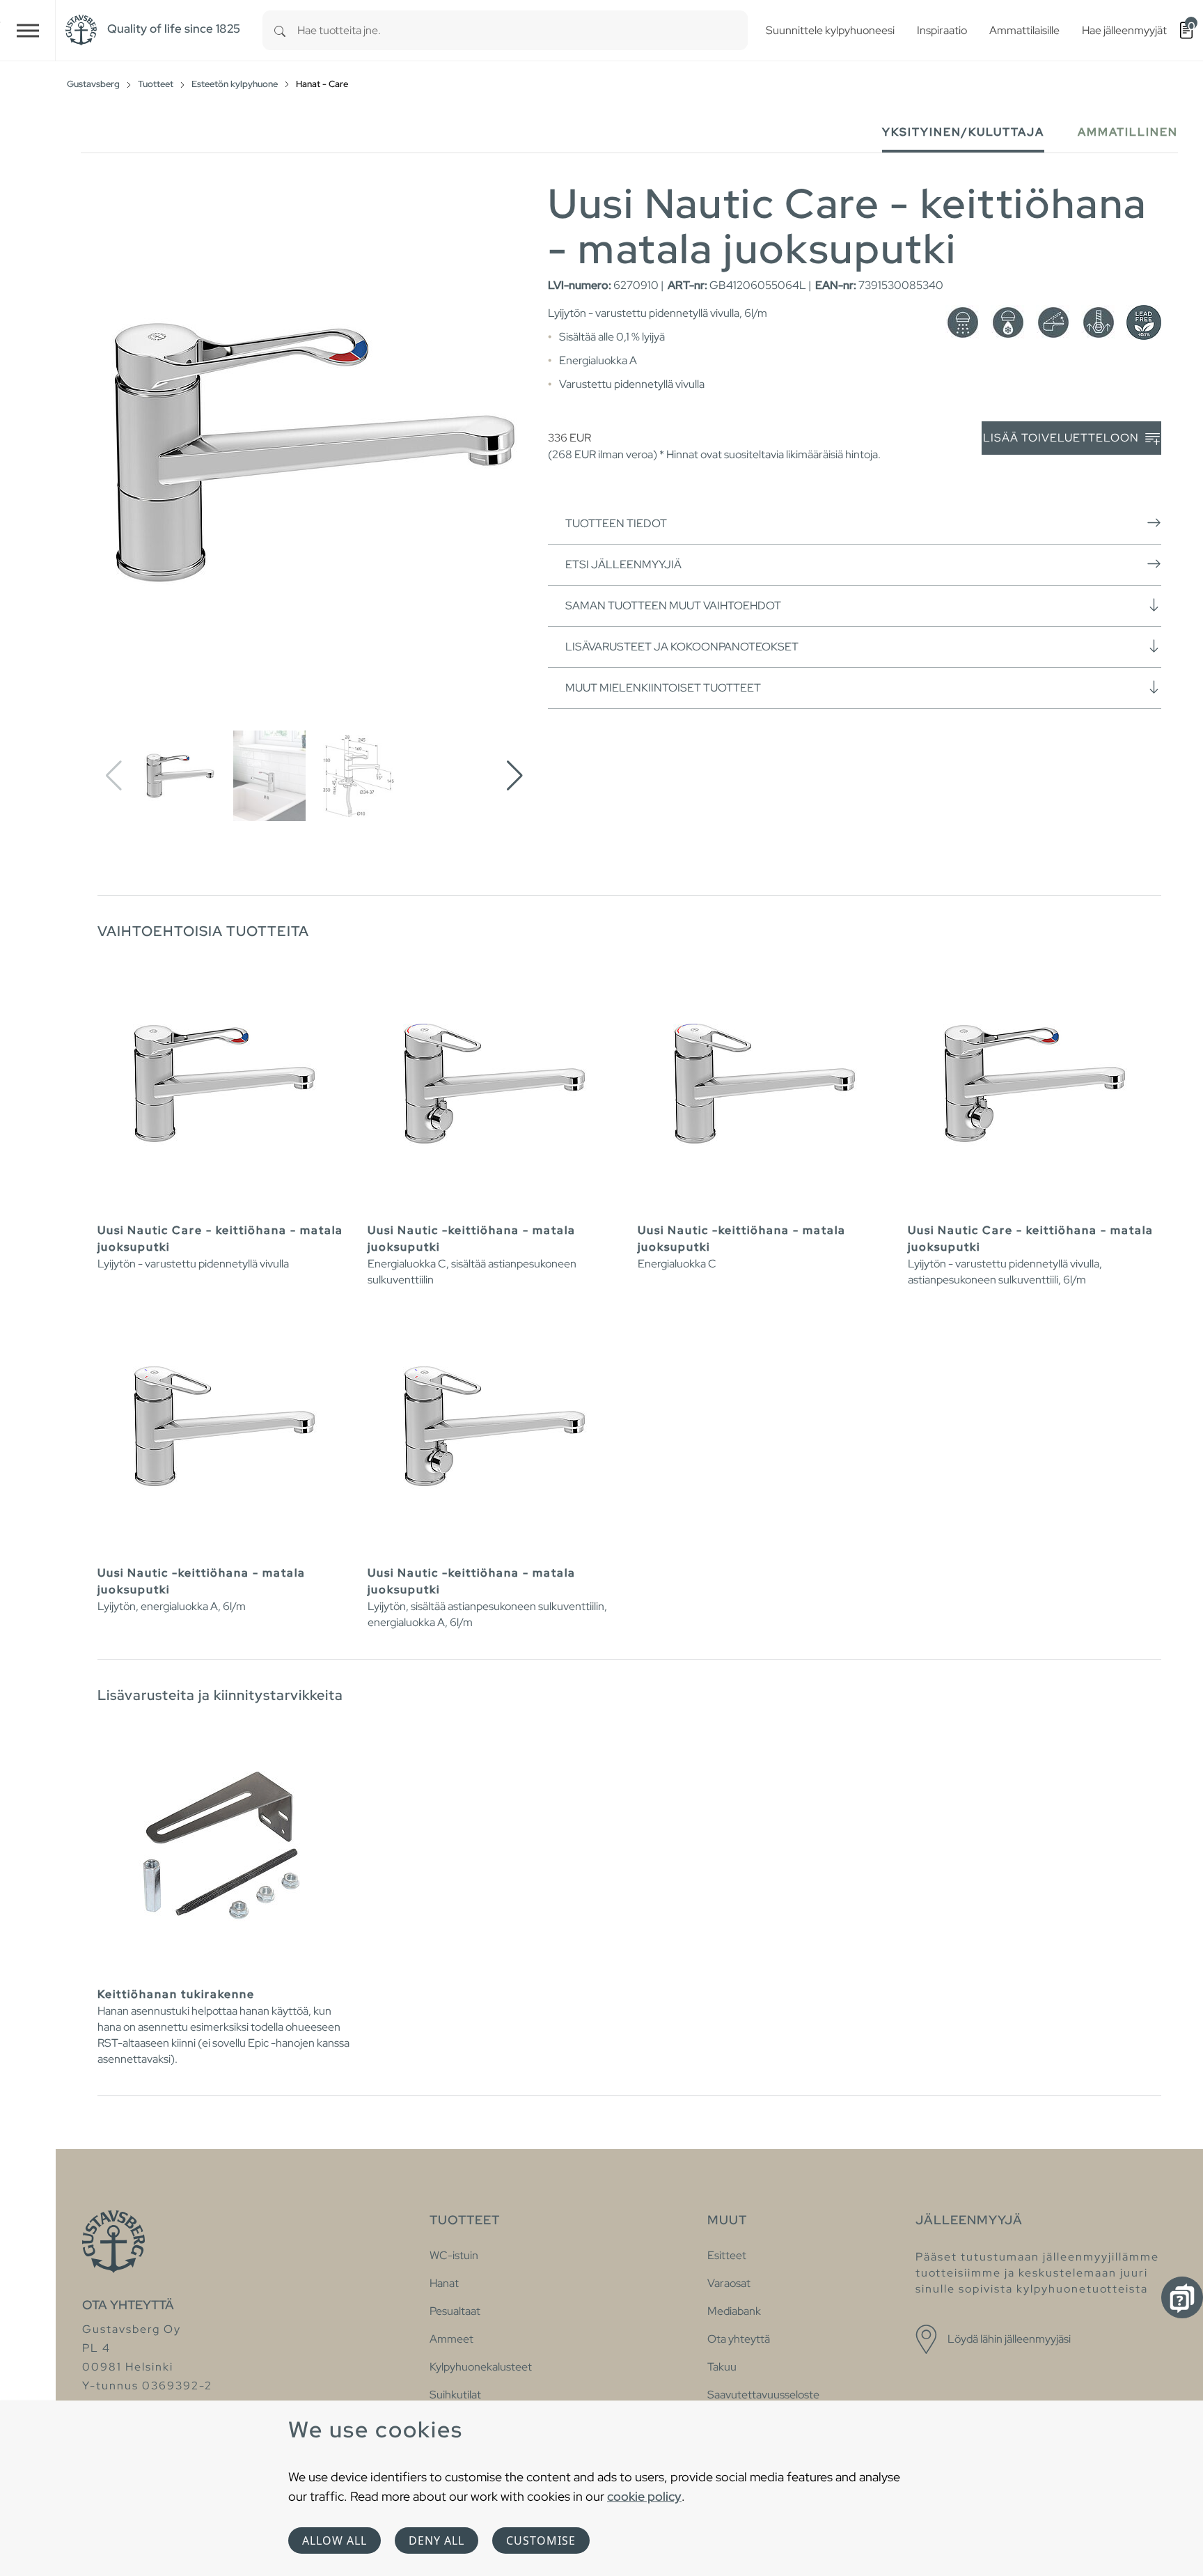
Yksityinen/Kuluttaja (963, 132)
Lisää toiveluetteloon (1062, 438)
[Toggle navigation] (28, 30)
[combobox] (522, 30)
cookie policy (644, 2496)
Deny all (437, 2540)
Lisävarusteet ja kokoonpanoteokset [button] (682, 647)
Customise (541, 2540)
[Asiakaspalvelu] (1182, 2297)
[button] (515, 776)
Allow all (335, 2540)
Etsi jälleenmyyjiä (623, 564)
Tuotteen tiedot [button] (616, 523)
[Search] (280, 30)
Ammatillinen (1128, 132)
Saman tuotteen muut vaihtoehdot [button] (673, 606)
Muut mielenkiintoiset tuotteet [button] (663, 688)
